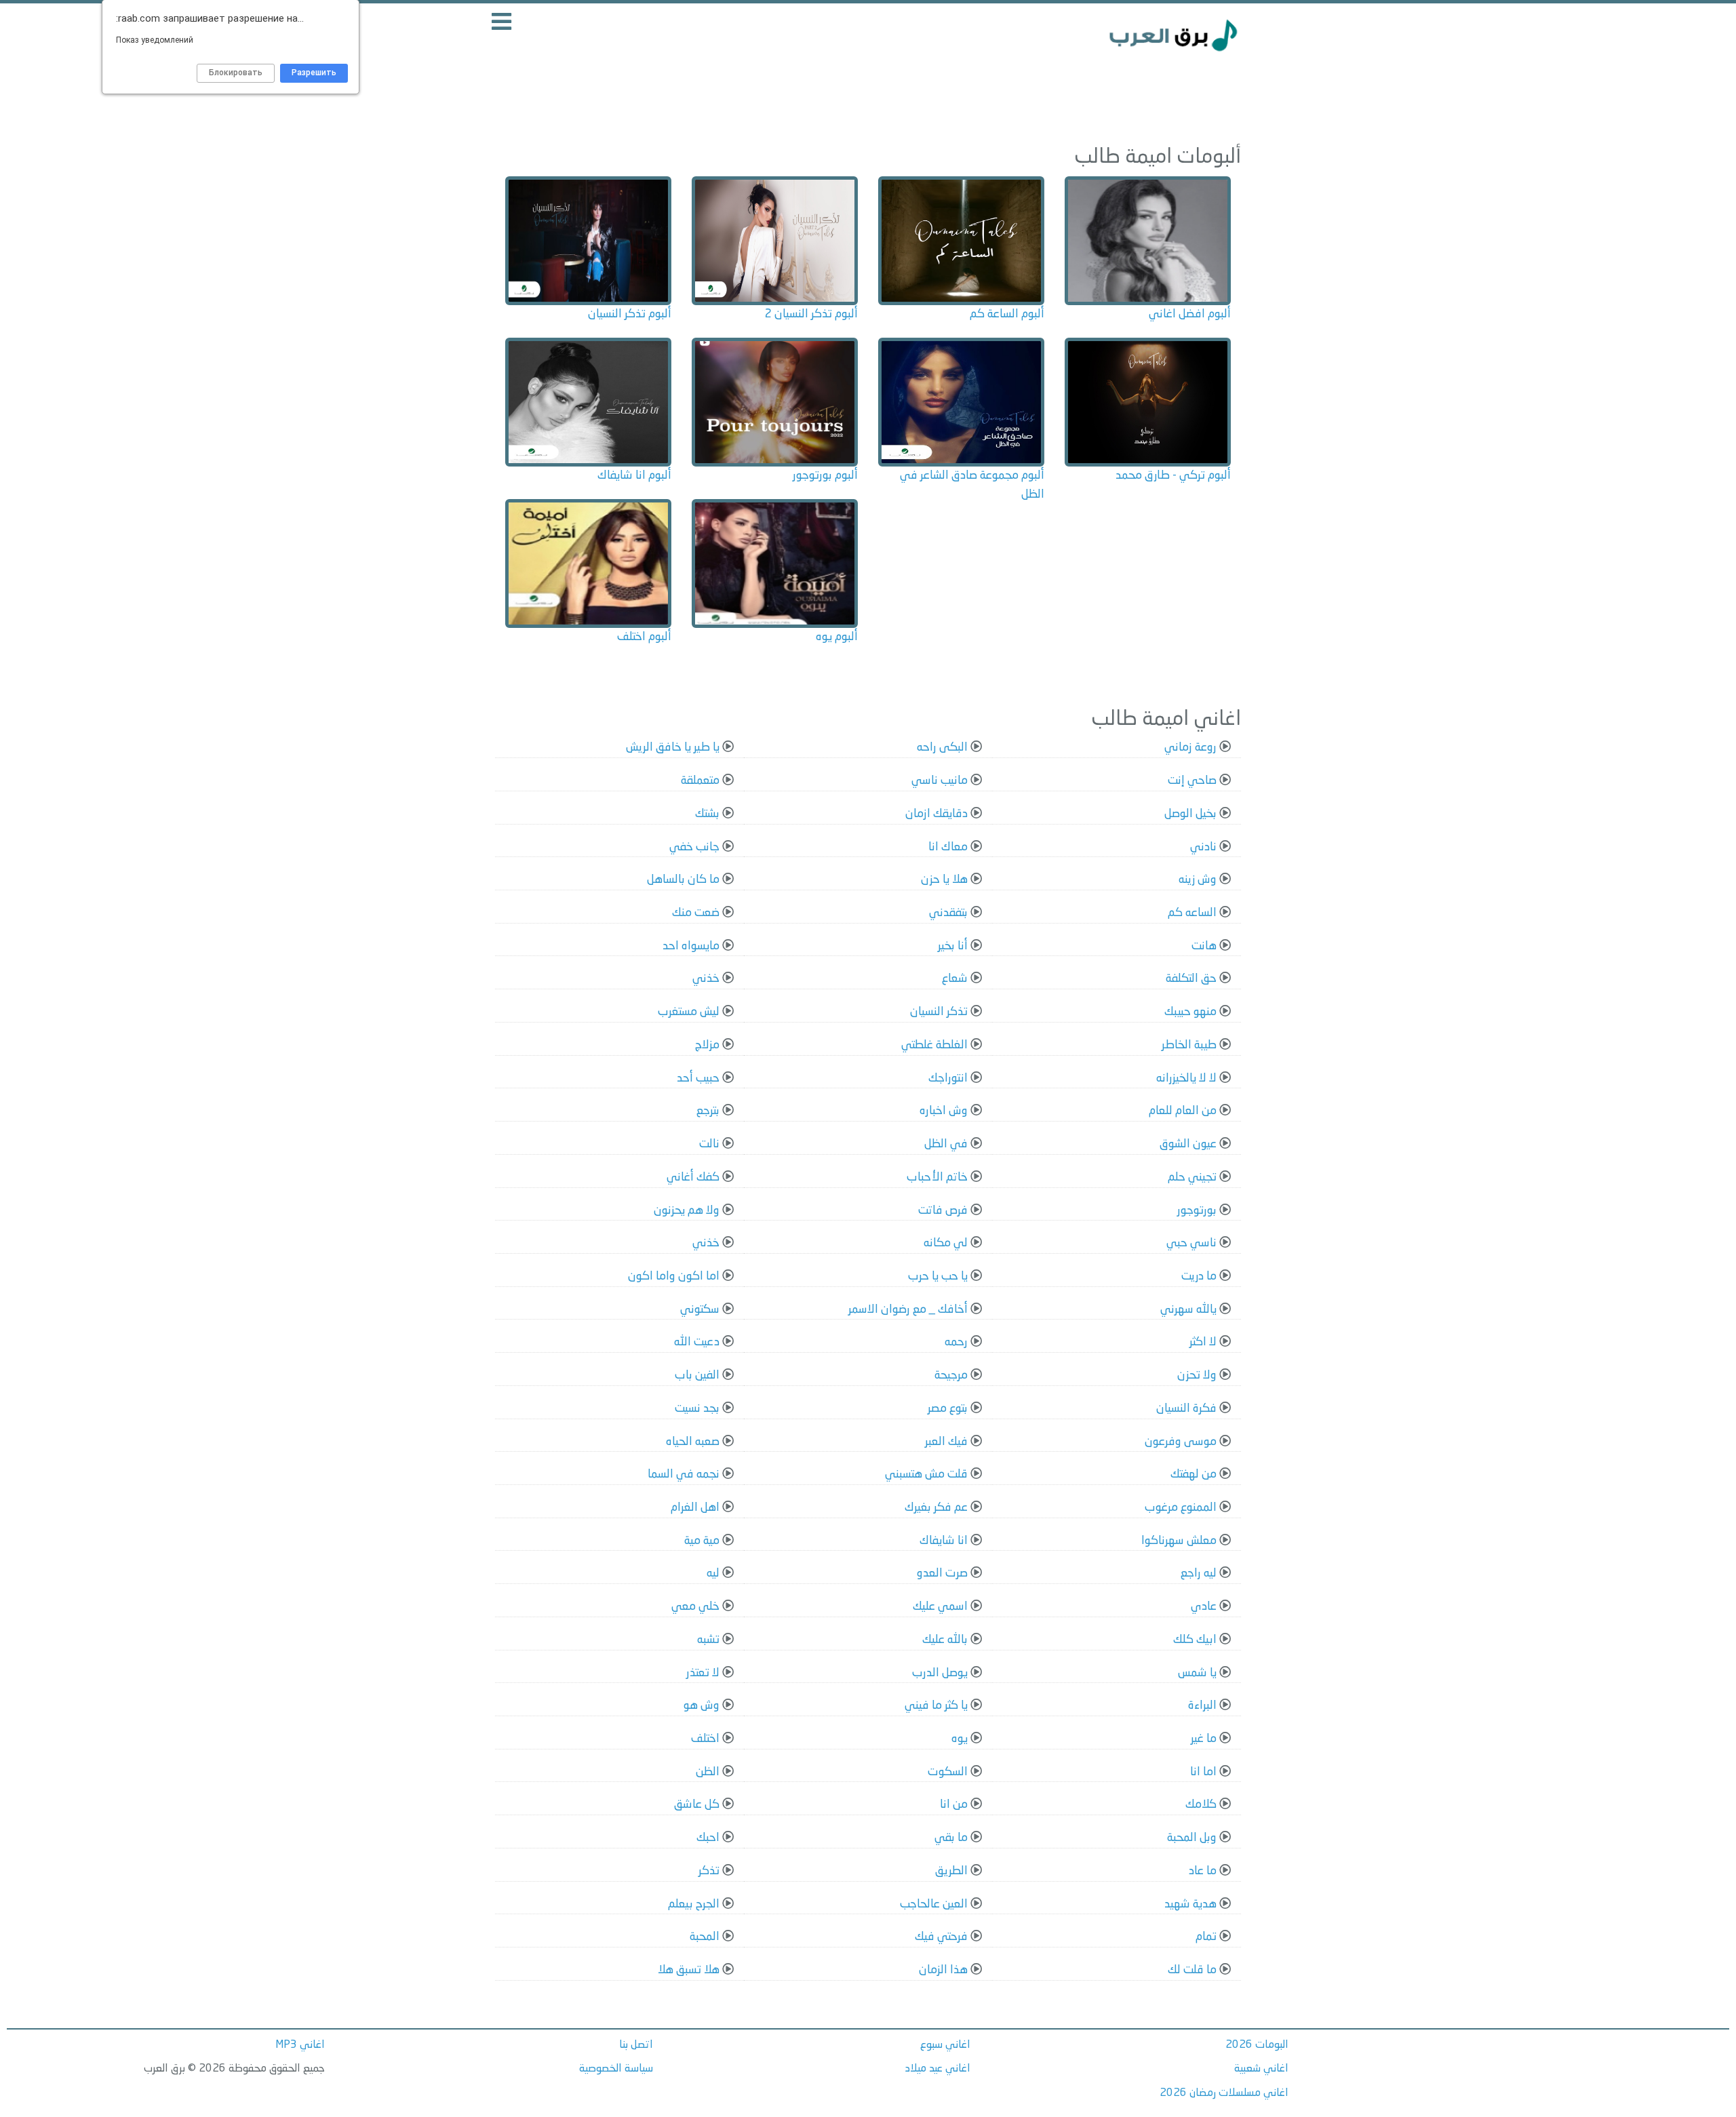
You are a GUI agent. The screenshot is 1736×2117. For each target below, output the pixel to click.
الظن (708, 1772)
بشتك (707, 814)
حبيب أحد (698, 1079)
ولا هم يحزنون (687, 1211)
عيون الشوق (1188, 1144)
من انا (954, 1805)
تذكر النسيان (939, 1012)
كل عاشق (697, 1805)
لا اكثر (1203, 1342)
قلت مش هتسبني (926, 1475)
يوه (960, 1739)
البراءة (1202, 1706)
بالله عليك (945, 1640)
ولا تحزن (1197, 1376)
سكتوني (700, 1310)
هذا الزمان (943, 1970)
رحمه (956, 1342)
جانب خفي (694, 847)
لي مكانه (946, 1243)
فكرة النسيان (1186, 1409)
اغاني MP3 (300, 2045)
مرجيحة (951, 1376)
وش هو (702, 1706)
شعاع (955, 979)
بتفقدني (948, 913)
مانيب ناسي (940, 781)
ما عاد (1203, 1871)
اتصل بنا (636, 2045)
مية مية (702, 1541)
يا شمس (1197, 1673)
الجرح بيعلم (694, 1904)
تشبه (708, 1640)
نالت (709, 1144)
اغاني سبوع (945, 2045)
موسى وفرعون (1181, 1442)
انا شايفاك (944, 1541)
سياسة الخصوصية (616, 2069)
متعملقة (700, 781)
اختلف (705, 1739)
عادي (1204, 1607)
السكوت (948, 1772)
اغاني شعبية (1261, 2069)
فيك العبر (946, 1442)
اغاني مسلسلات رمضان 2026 (1224, 2093)
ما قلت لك (1192, 1970)
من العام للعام (1183, 1111)
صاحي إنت (1192, 781)
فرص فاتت (943, 1211)
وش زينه (1198, 880)
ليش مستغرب (689, 1012)
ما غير (1204, 1739)
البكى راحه (942, 748)
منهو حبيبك (1190, 1012)
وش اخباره (944, 1111)
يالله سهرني (1188, 1310)
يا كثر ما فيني (936, 1706)
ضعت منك (696, 913)
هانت (1204, 946)
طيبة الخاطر (1189, 1045)
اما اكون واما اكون (674, 1277)
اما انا (1203, 1772)
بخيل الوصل (1190, 814)
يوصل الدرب (940, 1673)
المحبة (705, 1937)
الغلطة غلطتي (934, 1045)
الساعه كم (1192, 913)
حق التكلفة (1191, 979)
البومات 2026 (1257, 2045)
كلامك (1201, 1805)
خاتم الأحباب (937, 1178)
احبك (708, 1838)
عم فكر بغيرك (936, 1508)
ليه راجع (1199, 1574)
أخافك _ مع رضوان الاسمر (908, 1310)
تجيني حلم (1192, 1178)
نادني (1203, 847)
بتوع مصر (948, 1409)
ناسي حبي (1191, 1243)
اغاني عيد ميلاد (938, 2069)
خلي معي (695, 1607)
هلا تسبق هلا (689, 1970)
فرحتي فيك (941, 1937)
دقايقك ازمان (936, 814)
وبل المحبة (1192, 1838)
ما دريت (1199, 1277)
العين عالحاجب (934, 1904)
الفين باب (697, 1376)
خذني (706, 979)
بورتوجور (1197, 1211)
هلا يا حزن (944, 880)
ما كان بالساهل (683, 880)
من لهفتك (1193, 1475)
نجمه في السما (684, 1475)
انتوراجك (948, 1079)
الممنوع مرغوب (1181, 1508)
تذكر (709, 1871)
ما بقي (951, 1838)
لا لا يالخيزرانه (1186, 1079)
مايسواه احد (691, 946)
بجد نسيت (697, 1409)
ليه (713, 1574)
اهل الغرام (695, 1508)
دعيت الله (697, 1342)
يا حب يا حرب (938, 1277)
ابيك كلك (1195, 1640)
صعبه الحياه (693, 1442)
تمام (1206, 1937)
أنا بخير (953, 946)
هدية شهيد (1190, 1904)
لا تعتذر (703, 1673)
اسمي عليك (940, 1607)
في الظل (946, 1144)
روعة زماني (1190, 748)
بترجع (708, 1111)
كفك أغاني (693, 1178)
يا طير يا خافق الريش (673, 748)
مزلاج (707, 1045)
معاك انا (948, 847)
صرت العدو (942, 1574)
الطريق (951, 1871)
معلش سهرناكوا (1179, 1541)
